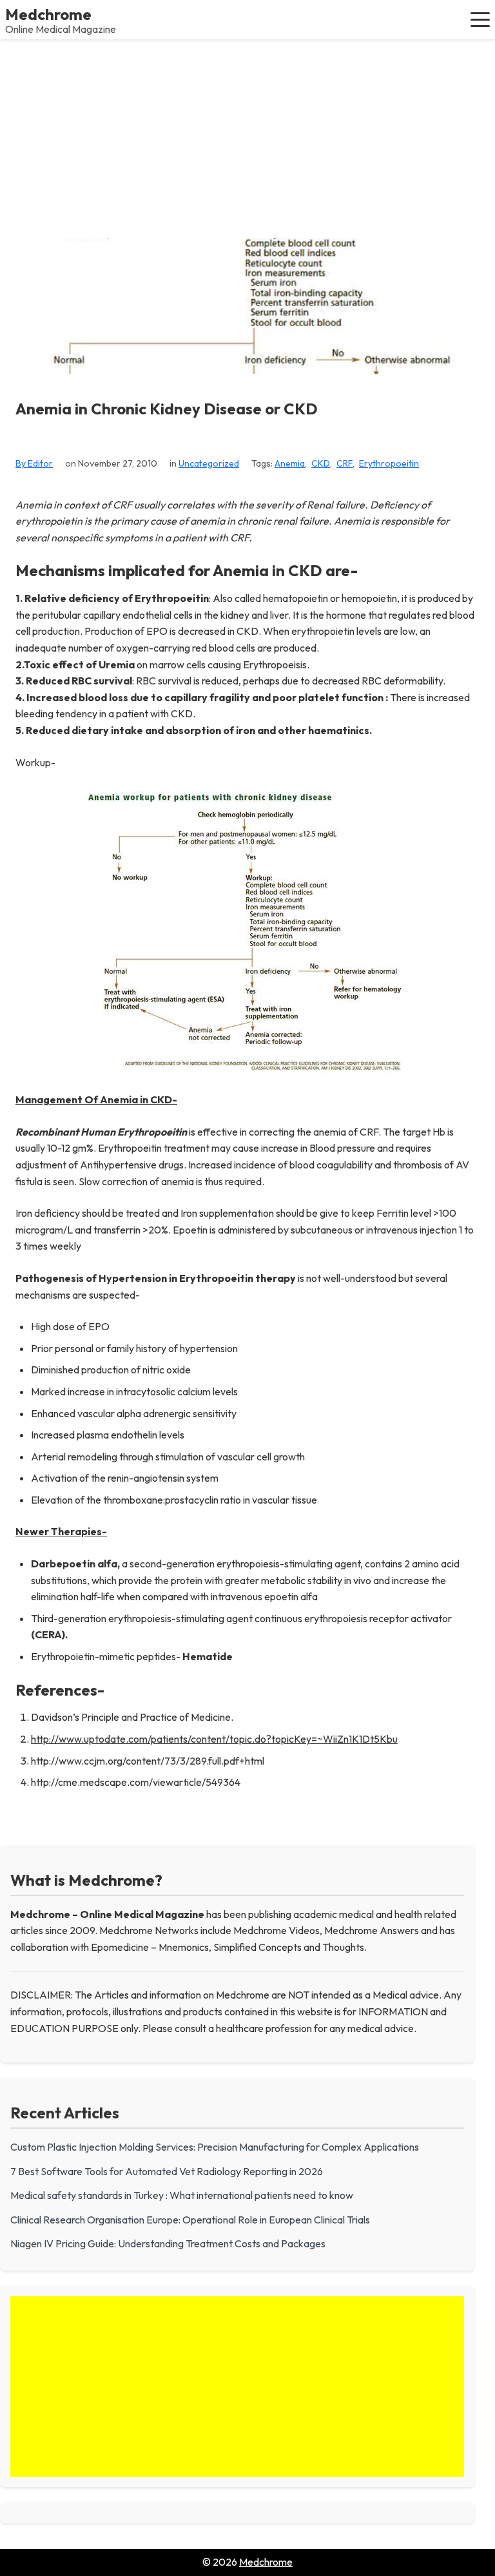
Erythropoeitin (389, 463)
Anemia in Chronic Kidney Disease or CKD (167, 409)
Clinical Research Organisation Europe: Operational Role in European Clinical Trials (190, 2220)
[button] (480, 19)
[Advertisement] (247, 136)
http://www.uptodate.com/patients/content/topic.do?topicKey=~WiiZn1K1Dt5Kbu (214, 1739)
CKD (321, 463)
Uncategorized (209, 463)
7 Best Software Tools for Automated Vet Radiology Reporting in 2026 (167, 2171)
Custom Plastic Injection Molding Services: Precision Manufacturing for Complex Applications (215, 2147)
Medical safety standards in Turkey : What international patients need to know (182, 2195)
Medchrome (48, 14)
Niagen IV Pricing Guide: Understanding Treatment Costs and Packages (168, 2243)
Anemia (290, 463)
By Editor (34, 463)
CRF (345, 463)
